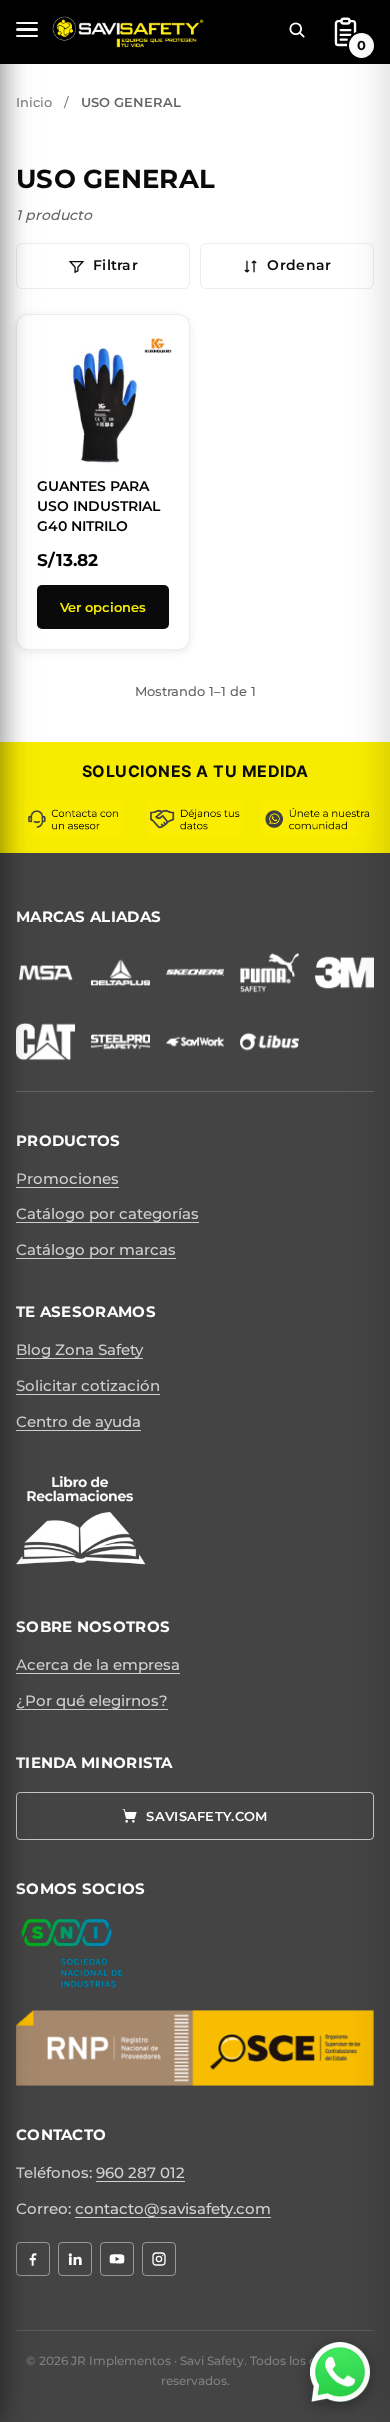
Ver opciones (103, 607)
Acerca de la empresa (98, 1664)
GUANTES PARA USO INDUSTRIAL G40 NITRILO (98, 505)
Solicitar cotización (88, 1385)
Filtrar (115, 265)
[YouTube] (117, 2259)
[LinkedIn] (75, 2259)
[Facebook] (33, 2259)
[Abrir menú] (27, 30)
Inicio (34, 102)
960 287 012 (140, 2172)
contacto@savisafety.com (173, 2208)
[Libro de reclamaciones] (81, 1522)
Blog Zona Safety (79, 1349)
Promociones (67, 1178)
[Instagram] (159, 2259)
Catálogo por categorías (107, 1213)
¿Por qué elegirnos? (92, 1700)
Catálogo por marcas (96, 1249)
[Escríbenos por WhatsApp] (340, 2372)
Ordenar (299, 265)
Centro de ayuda (78, 1421)
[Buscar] (297, 30)
